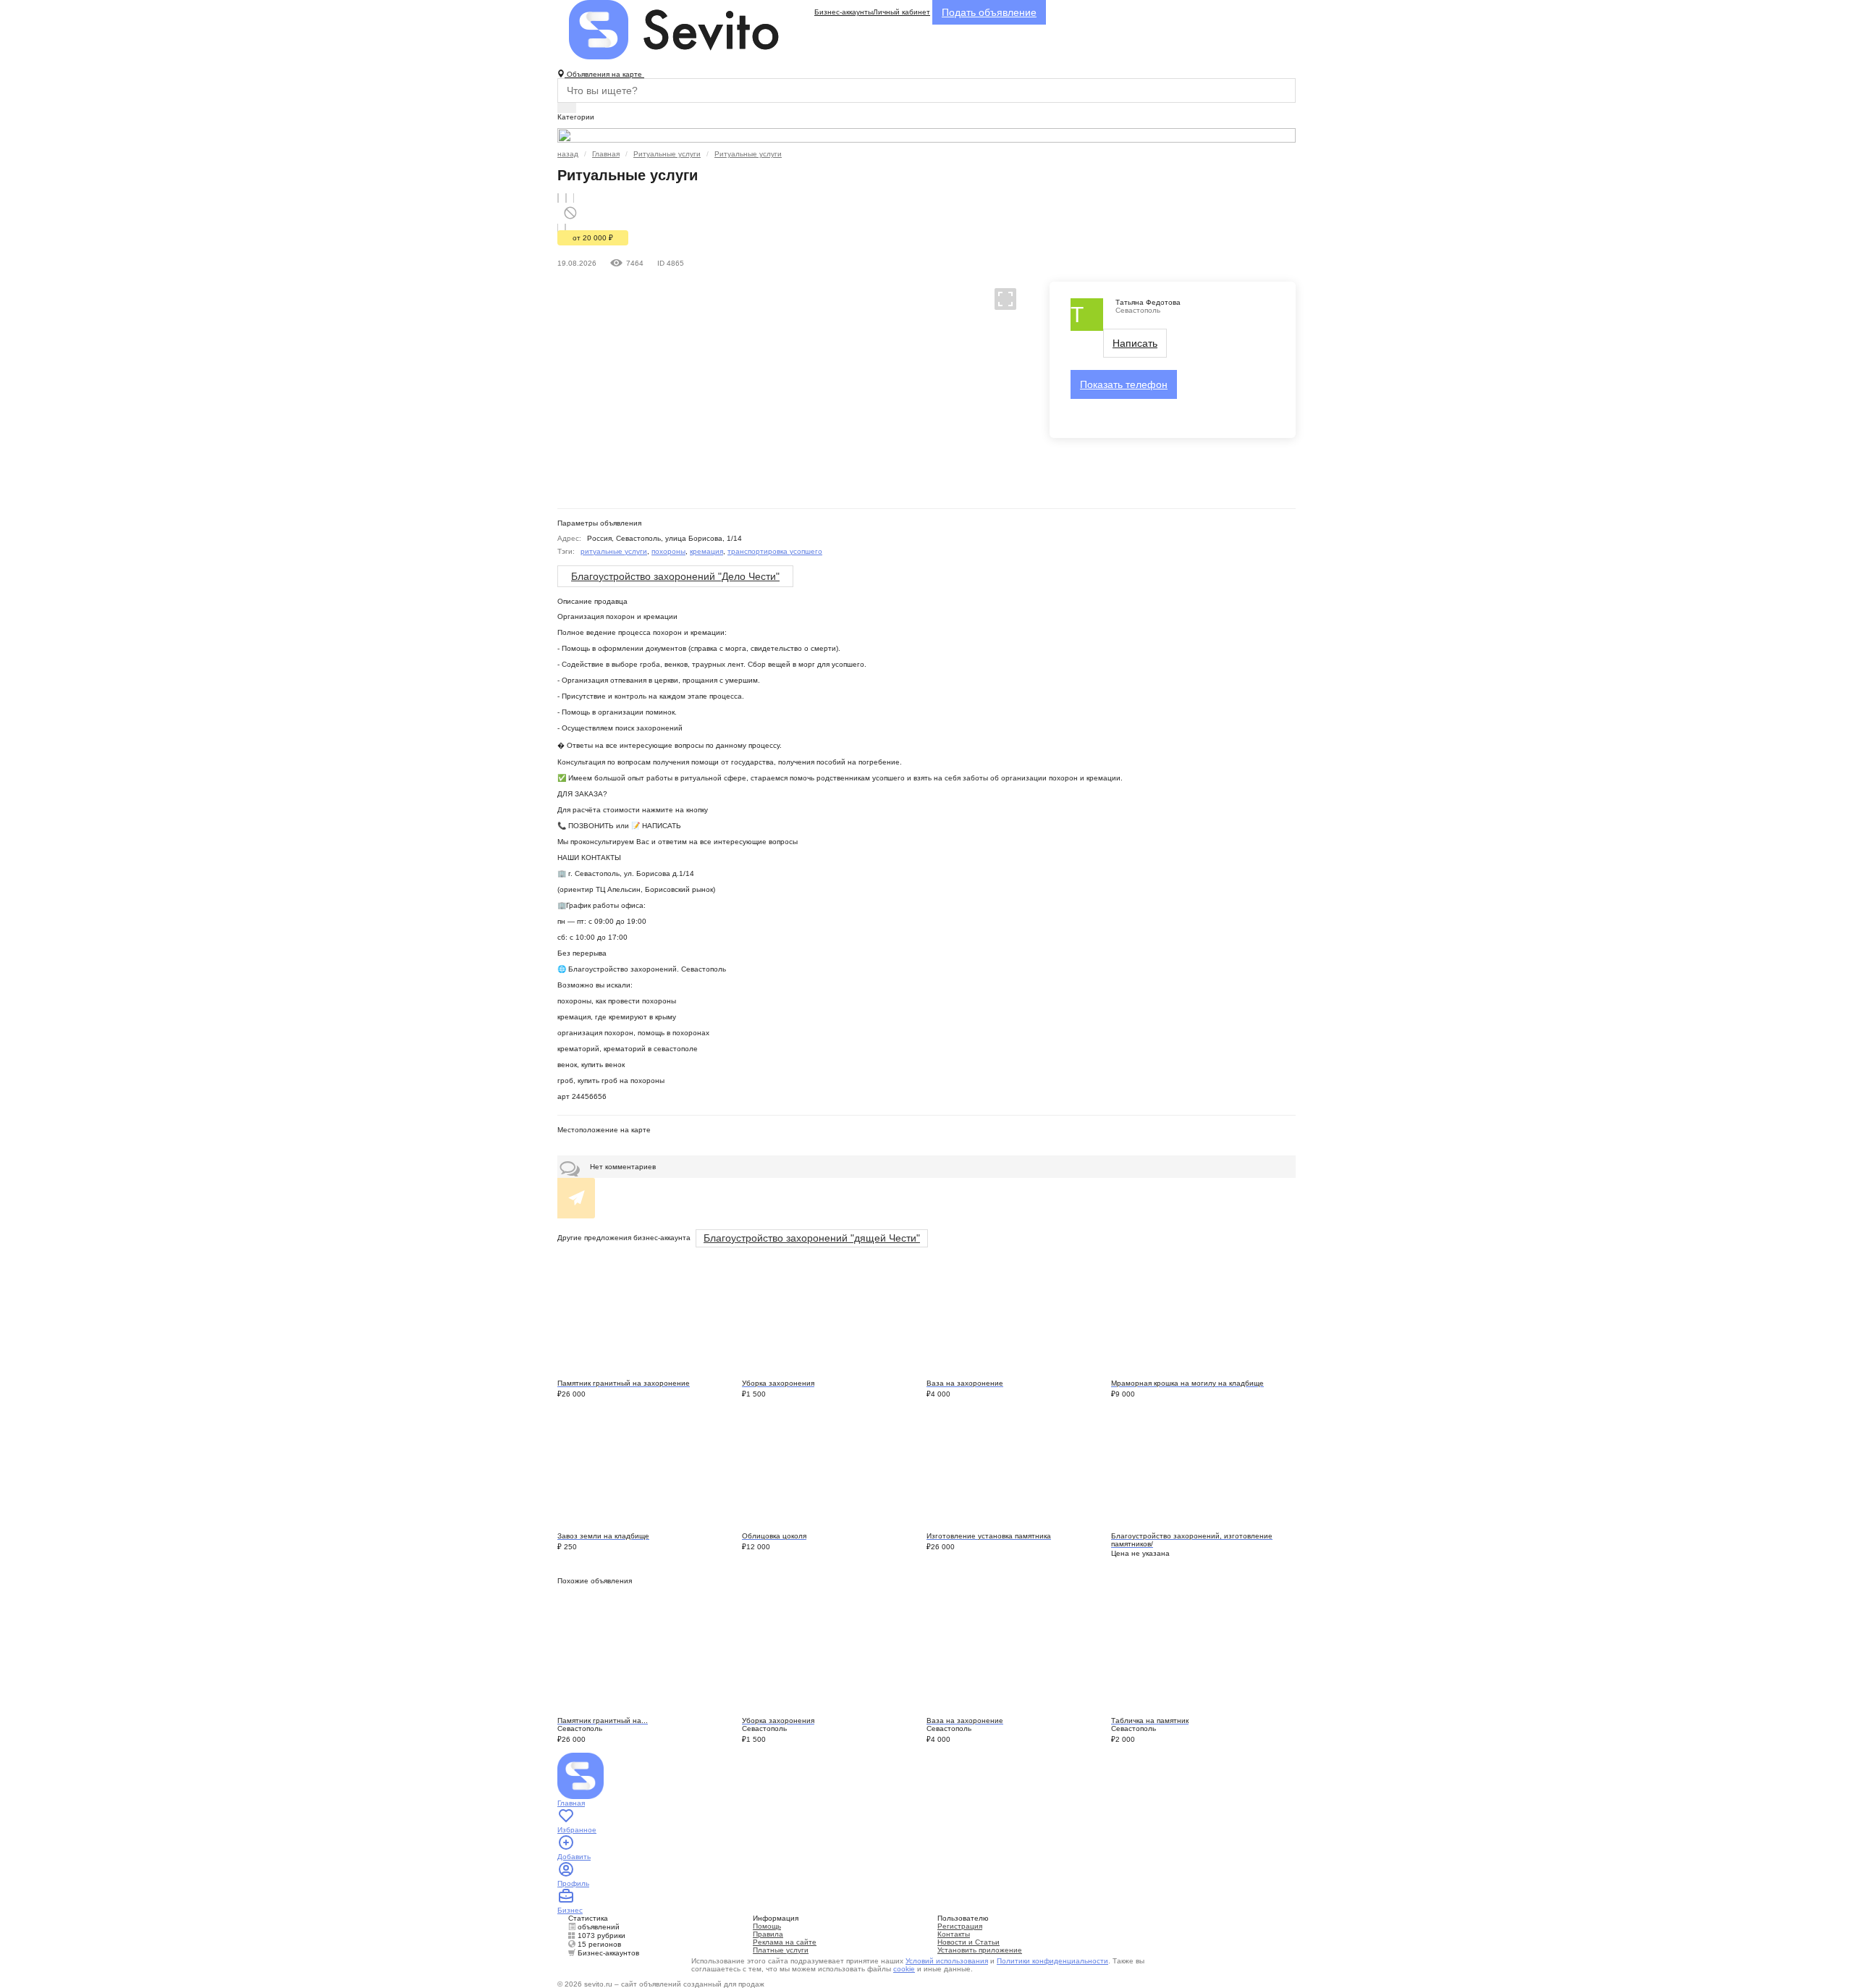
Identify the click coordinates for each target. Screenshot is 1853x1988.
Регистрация (960, 1926)
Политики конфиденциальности (1052, 1961)
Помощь (767, 1926)
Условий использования (947, 1961)
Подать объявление (989, 12)
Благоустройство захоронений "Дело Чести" (675, 576)
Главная (606, 154)
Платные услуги (781, 1950)
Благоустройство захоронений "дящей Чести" (812, 1238)
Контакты (954, 1934)
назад (568, 154)
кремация (706, 551)
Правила (768, 1934)
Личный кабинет (902, 12)
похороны (668, 551)
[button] (999, 298)
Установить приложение (980, 1950)
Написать (1135, 343)
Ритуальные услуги (667, 154)
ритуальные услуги (614, 551)
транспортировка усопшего (775, 551)
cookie (904, 1969)
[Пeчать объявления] (566, 198)
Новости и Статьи (968, 1942)
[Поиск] (567, 108)
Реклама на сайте (785, 1942)
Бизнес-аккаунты (844, 12)
